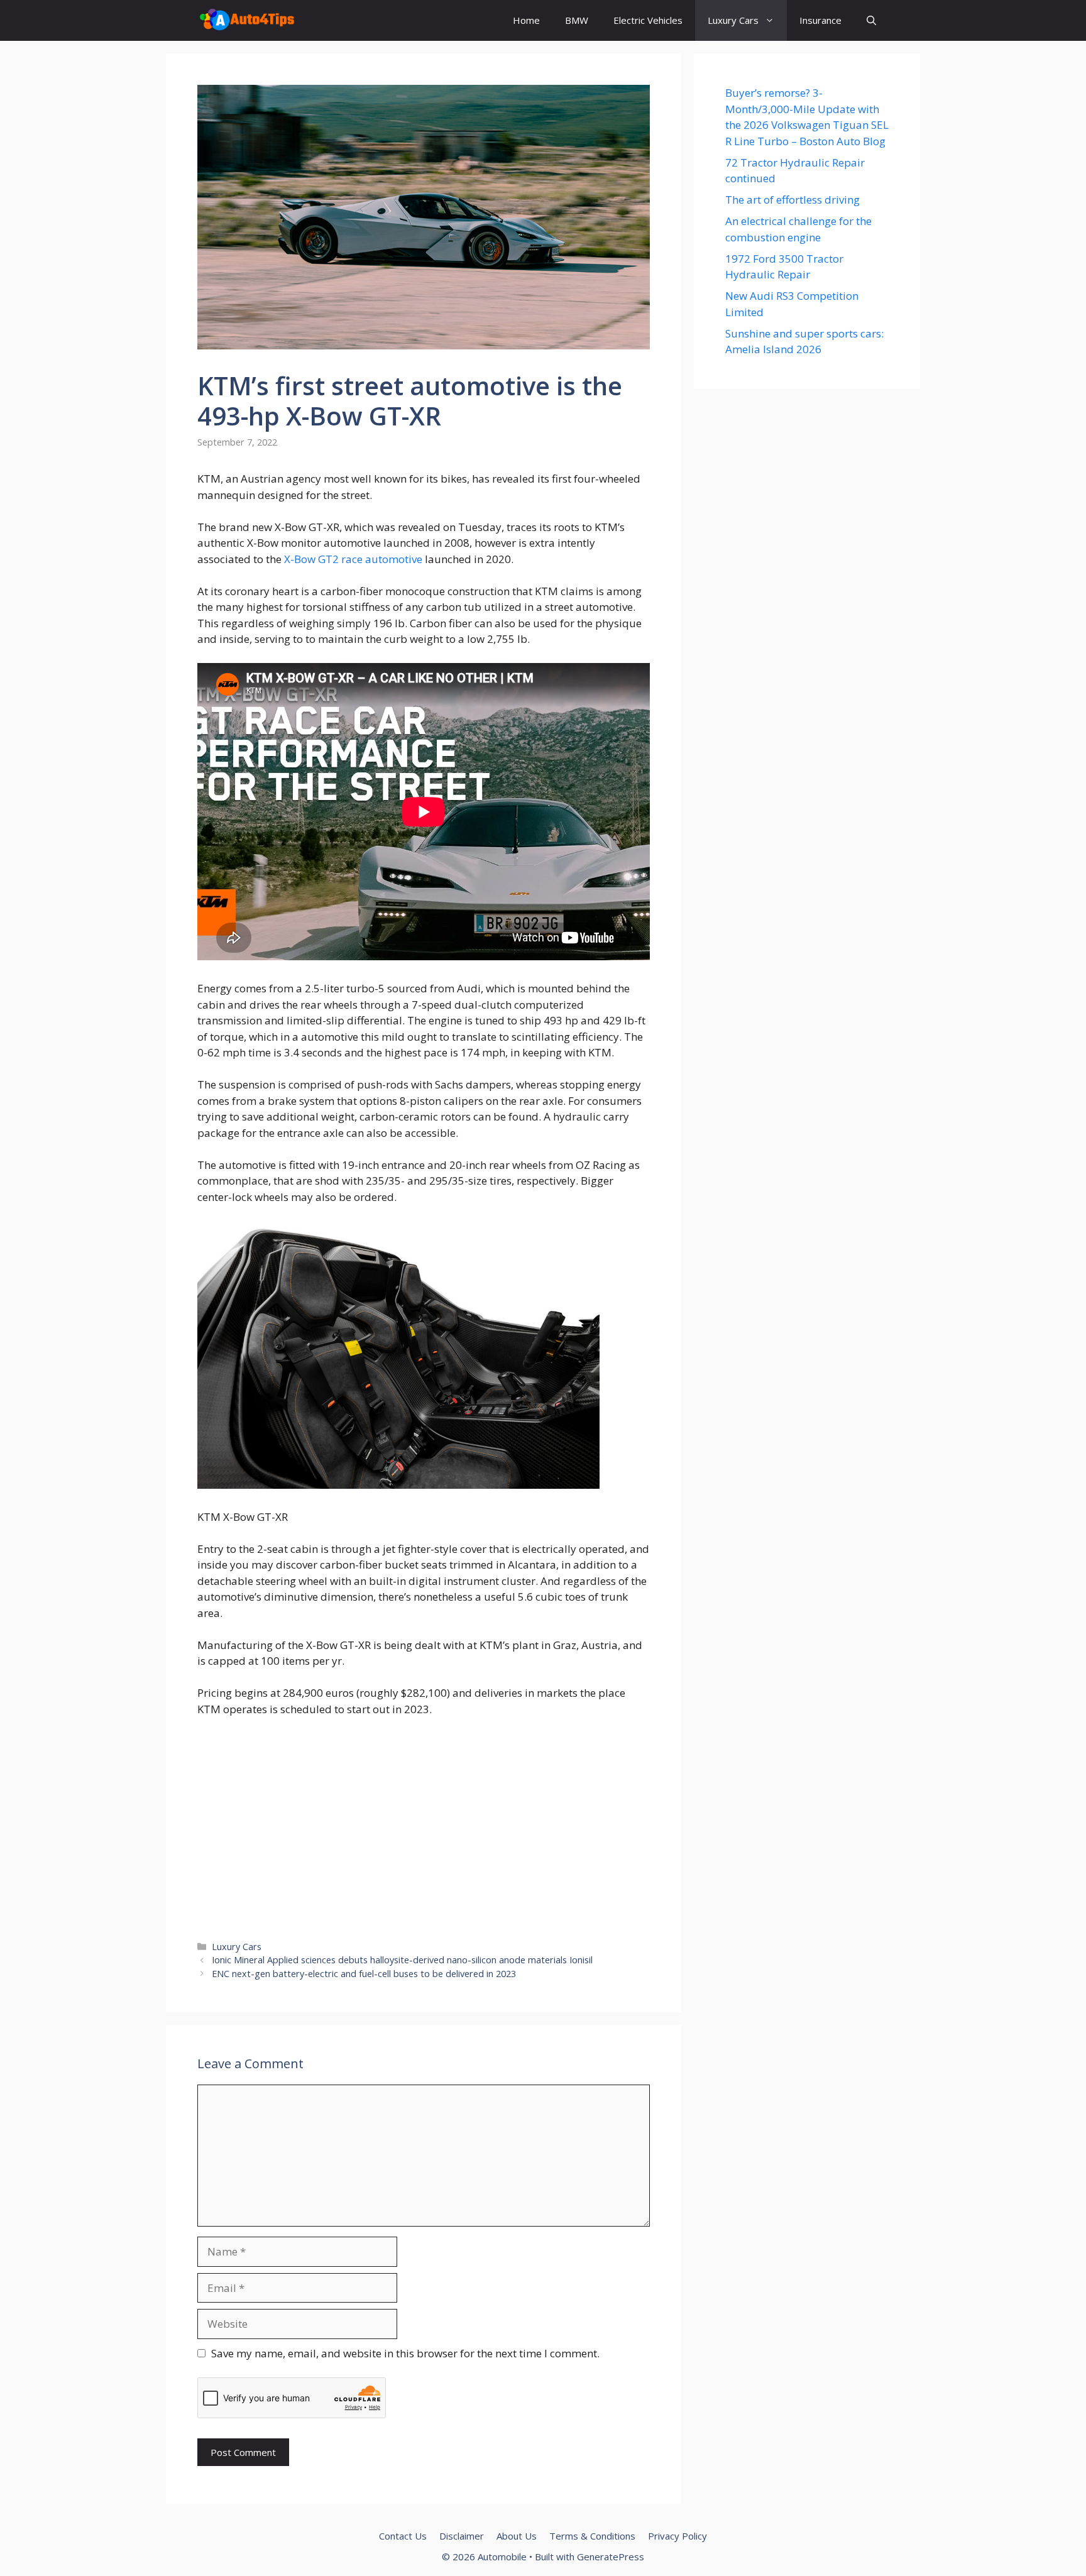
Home (526, 20)
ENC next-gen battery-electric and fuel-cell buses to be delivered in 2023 (364, 1974)
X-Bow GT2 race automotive (353, 559)
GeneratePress (611, 2557)
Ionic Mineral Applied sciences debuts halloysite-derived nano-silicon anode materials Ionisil (402, 1960)
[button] (871, 20)
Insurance (820, 20)
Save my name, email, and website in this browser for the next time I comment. (405, 2353)
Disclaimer (462, 2536)
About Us (517, 2536)
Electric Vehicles (648, 20)
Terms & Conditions (592, 2536)
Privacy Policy (677, 2536)
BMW (577, 20)
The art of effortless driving (793, 200)
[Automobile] (247, 20)
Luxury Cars (733, 20)
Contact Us (403, 2536)
